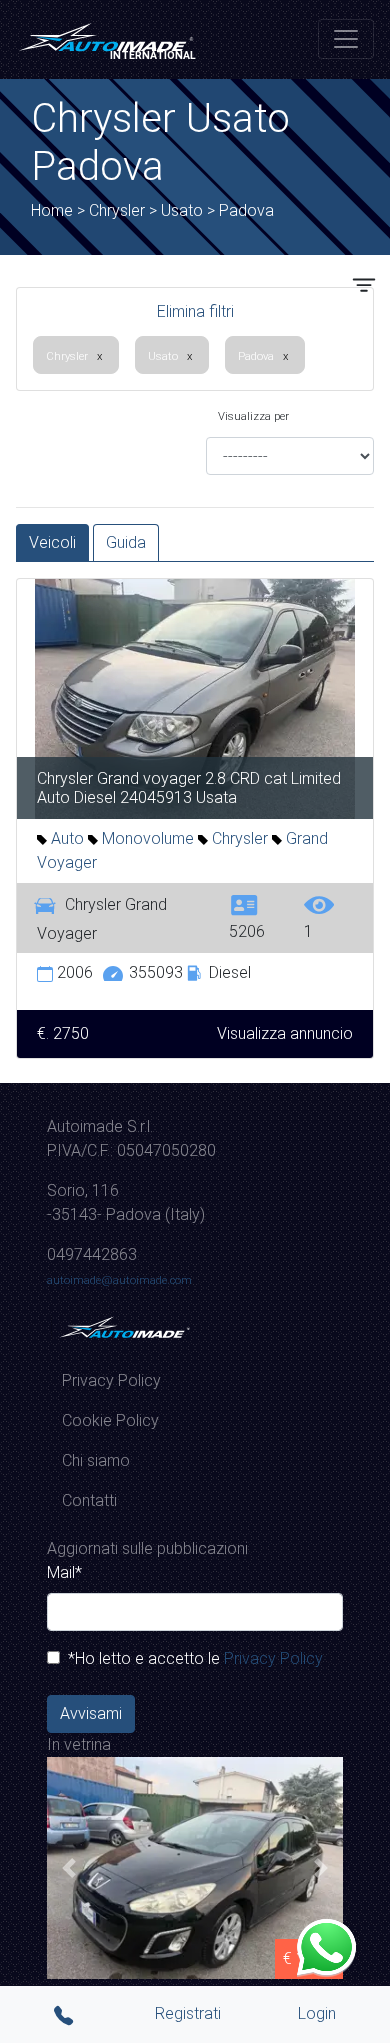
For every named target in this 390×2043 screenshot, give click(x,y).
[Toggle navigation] (346, 39)
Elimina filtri (195, 311)
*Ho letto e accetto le (191, 1658)
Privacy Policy (111, 1380)
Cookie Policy (110, 1420)
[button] (69, 1868)
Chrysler (67, 356)
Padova (256, 356)
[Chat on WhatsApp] (326, 1945)
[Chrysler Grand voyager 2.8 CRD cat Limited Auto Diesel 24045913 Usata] (195, 697)
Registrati (188, 2013)
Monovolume (146, 838)
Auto (65, 838)
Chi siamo (96, 1460)
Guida (126, 542)
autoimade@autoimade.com (119, 1280)
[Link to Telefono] (66, 2014)
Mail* (64, 1572)
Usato (163, 356)
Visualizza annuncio (285, 1033)
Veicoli (52, 542)
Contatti (89, 1500)
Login (317, 2013)
